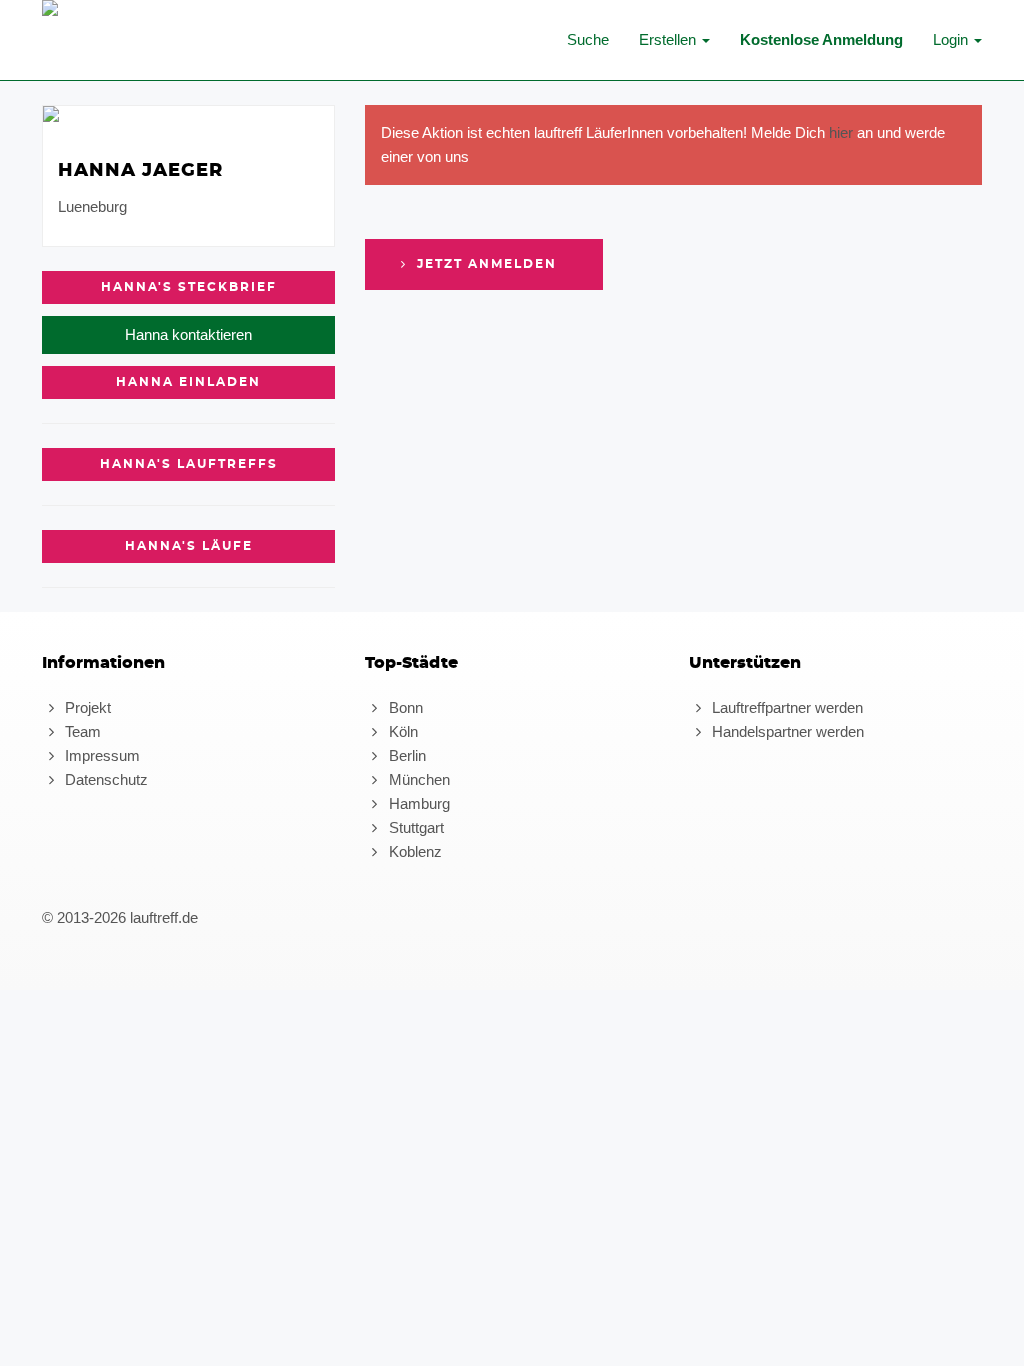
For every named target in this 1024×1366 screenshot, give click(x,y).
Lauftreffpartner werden (785, 707)
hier (841, 132)
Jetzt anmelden (484, 264)
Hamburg (417, 803)
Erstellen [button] (669, 39)
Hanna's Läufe (189, 546)
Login (952, 39)
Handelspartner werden (786, 731)
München (417, 779)
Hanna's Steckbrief (189, 287)
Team (81, 731)
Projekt (86, 707)
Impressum (100, 755)
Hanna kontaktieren (188, 334)
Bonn (403, 707)
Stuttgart (414, 827)
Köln (401, 731)
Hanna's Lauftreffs (189, 464)
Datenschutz (104, 779)
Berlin (405, 755)
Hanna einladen (188, 382)
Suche (588, 39)
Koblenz (413, 851)
